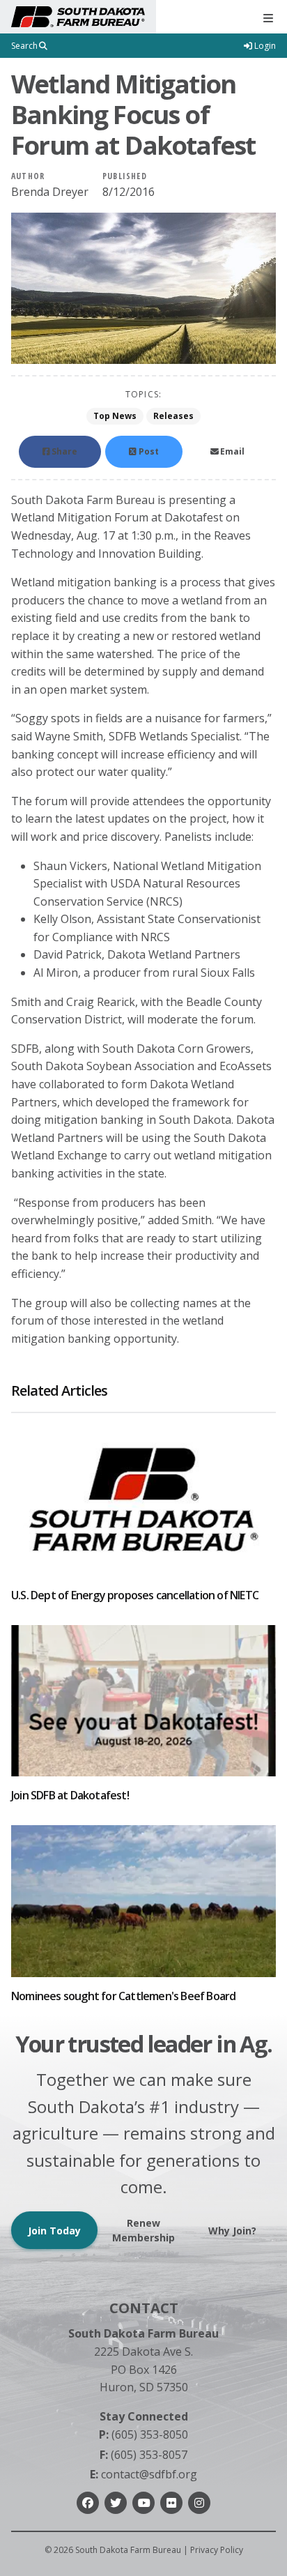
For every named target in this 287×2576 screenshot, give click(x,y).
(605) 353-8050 (143, 2434)
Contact (144, 2308)
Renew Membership (143, 2230)
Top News (115, 416)
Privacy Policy (217, 2550)
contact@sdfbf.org (143, 2474)
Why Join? (232, 2231)
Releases (173, 416)
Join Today (54, 2231)
